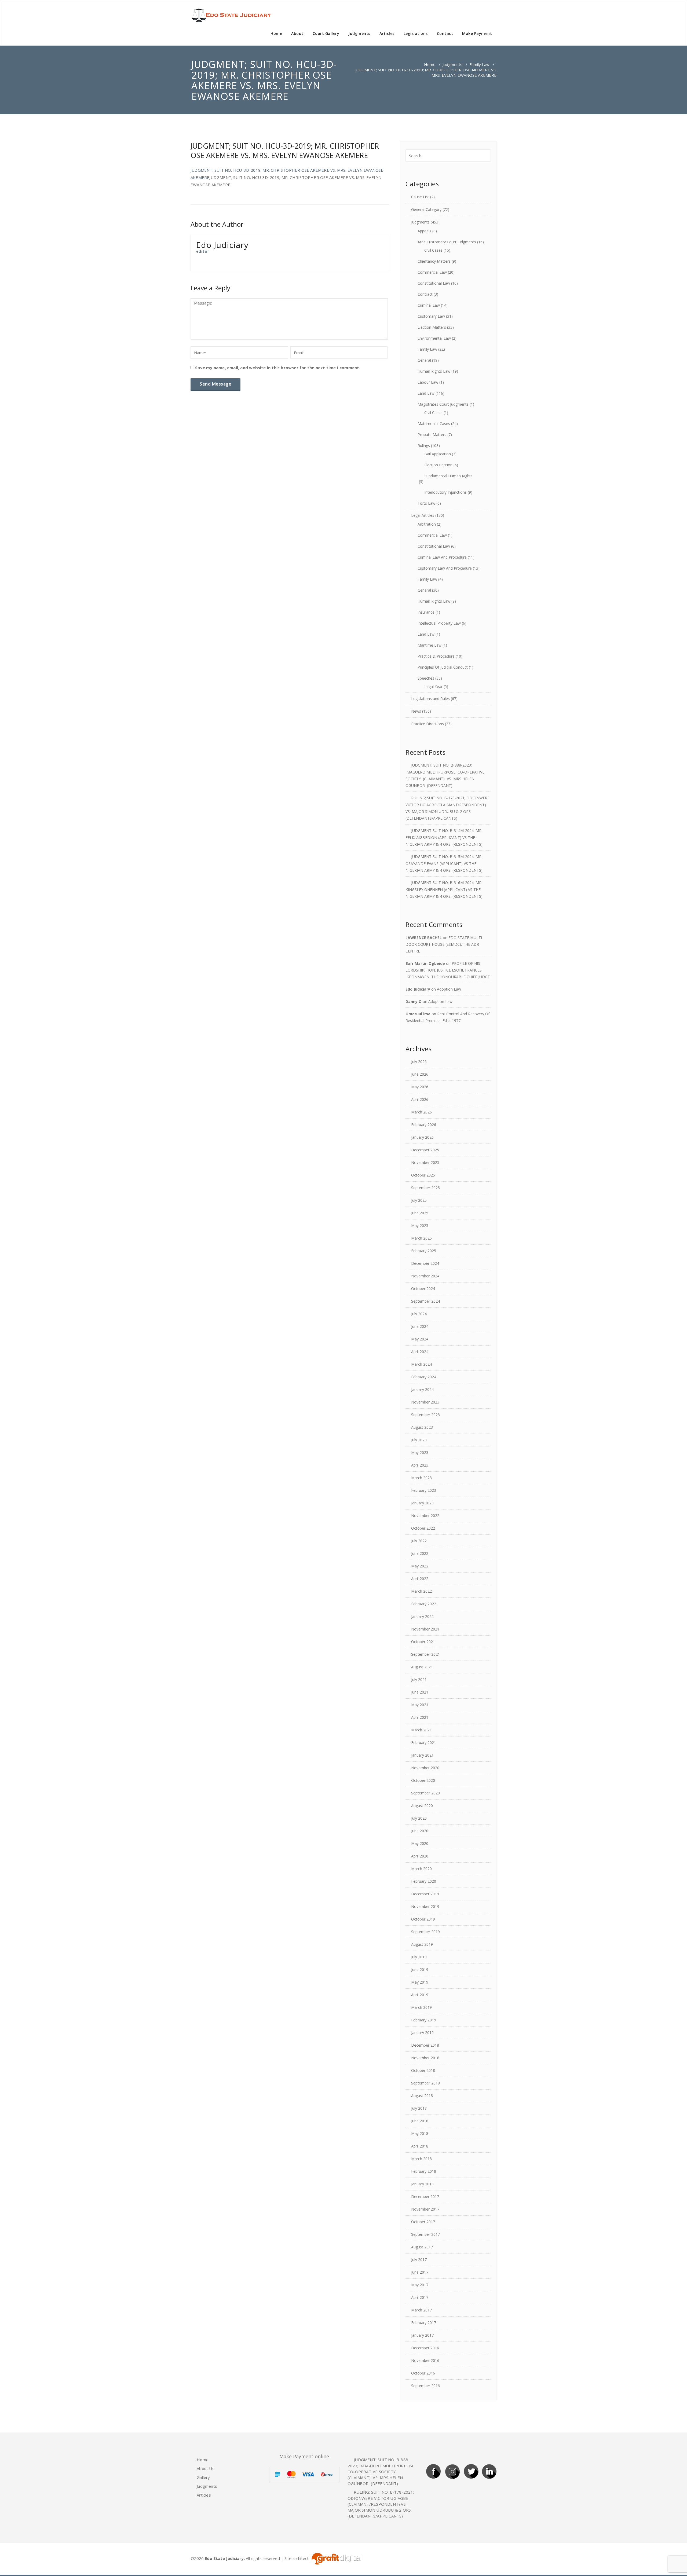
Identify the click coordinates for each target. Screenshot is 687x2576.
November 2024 (425, 1276)
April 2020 (420, 1856)
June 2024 (420, 1326)
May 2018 (420, 2133)
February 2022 (424, 1604)
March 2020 (421, 1869)
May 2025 (420, 1225)
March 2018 (421, 2159)
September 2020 (425, 1793)
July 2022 (419, 1541)
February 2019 (424, 2020)
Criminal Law (429, 305)
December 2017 (425, 2196)
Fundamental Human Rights (448, 476)
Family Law (479, 64)
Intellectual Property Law (439, 623)
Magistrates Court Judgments (443, 404)
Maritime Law (430, 645)
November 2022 (425, 1516)
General (424, 360)
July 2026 (419, 1062)
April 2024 (420, 1352)
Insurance (426, 612)
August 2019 (422, 1944)
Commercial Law (432, 272)
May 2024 (420, 1339)
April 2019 (420, 1995)
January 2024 (422, 1389)
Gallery (203, 2477)
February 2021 (424, 1743)
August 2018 (422, 2096)
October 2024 (423, 1289)
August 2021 (422, 1667)
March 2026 (421, 1112)
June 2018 (420, 2121)
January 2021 (422, 1755)
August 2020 (422, 1806)
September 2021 (425, 1654)
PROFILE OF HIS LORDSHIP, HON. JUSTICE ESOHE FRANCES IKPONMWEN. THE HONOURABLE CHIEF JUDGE (448, 970)
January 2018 (422, 2184)
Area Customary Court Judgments (447, 242)
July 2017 (419, 2260)
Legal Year (433, 686)
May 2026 (420, 1087)
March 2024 (421, 1364)
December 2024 (425, 1263)
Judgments (359, 33)
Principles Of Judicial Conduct (443, 667)
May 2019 (420, 1982)
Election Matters (432, 327)
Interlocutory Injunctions (445, 492)
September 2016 (425, 2386)
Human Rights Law (434, 371)
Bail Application (438, 454)
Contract (425, 294)
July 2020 (419, 1818)
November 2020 (425, 1768)
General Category (426, 209)
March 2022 (421, 1591)
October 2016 (423, 2373)
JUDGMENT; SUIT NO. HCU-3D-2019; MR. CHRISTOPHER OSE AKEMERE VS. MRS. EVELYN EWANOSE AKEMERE (285, 151)
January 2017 (422, 2335)
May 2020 (420, 1843)
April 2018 (420, 2146)
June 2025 (420, 1213)
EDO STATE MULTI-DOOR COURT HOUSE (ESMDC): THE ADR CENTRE (444, 944)
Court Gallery (326, 33)
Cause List (420, 197)
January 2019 (422, 2033)
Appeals (424, 231)
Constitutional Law (434, 283)
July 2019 (419, 1957)
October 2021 (423, 1642)
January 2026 (422, 1137)
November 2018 (425, 2058)
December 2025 (425, 1150)
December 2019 (425, 1894)
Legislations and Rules (430, 699)
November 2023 (425, 1402)
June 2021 (420, 1692)
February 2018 (424, 2171)
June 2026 (420, 1074)
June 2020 (420, 1831)
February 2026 (424, 1125)
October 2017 (423, 2222)
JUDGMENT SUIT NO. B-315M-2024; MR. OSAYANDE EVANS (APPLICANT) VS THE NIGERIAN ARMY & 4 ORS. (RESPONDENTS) (444, 863)
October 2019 (423, 1919)
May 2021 (420, 1705)
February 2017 (424, 2323)
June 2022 (420, 1553)
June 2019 (420, 1969)
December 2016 (425, 2348)
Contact (445, 33)
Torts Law (426, 503)
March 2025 (421, 1238)
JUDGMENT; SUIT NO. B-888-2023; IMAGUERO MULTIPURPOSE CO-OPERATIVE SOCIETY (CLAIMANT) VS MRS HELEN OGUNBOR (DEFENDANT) (382, 2471)
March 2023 (421, 1478)
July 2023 (419, 1440)
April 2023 (420, 1465)
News (416, 711)
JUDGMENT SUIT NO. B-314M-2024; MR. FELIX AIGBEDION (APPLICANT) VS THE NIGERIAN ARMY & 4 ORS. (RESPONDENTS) (444, 837)
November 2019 (425, 1906)
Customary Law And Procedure (445, 568)
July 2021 (419, 1679)
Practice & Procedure (436, 656)
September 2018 (425, 2083)
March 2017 (421, 2310)
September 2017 (425, 2234)
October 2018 (423, 2070)
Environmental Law (434, 338)
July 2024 (419, 1314)
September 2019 (425, 1932)
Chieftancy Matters (434, 261)
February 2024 (424, 1377)
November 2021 (425, 1629)
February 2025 (424, 1251)
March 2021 (421, 1730)
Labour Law (428, 382)
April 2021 (420, 1717)
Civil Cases (433, 250)
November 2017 (425, 2209)
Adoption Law (449, 989)
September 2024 (425, 1301)
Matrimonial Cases (434, 424)
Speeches (426, 678)
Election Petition (438, 465)
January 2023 (422, 1503)
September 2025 (425, 1188)
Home (276, 33)
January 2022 (422, 1616)
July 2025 (419, 1200)
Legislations (416, 33)
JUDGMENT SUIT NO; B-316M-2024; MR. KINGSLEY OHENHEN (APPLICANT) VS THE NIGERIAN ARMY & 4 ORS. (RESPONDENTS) (444, 889)
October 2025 (423, 1175)
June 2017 (420, 2272)
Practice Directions (427, 724)
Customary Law (431, 316)
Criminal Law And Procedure (442, 557)
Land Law (426, 393)
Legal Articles (423, 515)
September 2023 (425, 1415)
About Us (206, 2468)
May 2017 (420, 2285)
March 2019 (421, 2007)
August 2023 (422, 1427)
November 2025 (425, 1162)
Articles (387, 33)
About (297, 33)
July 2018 (419, 2108)
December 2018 (425, 2045)
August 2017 (422, 2247)
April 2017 (420, 2297)
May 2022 (420, 1566)
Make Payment (477, 33)
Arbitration (427, 524)
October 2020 (423, 1780)
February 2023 (424, 1490)
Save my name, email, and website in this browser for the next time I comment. (278, 368)
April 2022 (420, 1579)
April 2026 (420, 1099)
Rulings (424, 446)
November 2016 (425, 2360)
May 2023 (420, 1452)
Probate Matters (432, 435)
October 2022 (423, 1528)
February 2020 (424, 1881)
